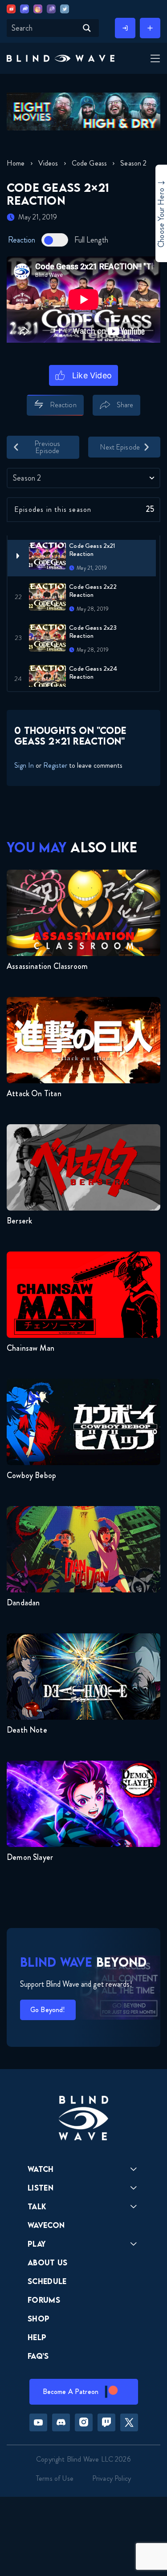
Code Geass (90, 163)
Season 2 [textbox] (27, 478)
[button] (61, 58)
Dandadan (23, 1603)
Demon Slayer (30, 1857)
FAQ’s (38, 2356)
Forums (44, 2300)
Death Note (27, 1730)
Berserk (19, 1221)
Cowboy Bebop (31, 1475)
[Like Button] (83, 375)
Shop (39, 2319)
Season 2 (133, 163)
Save (154, 420)
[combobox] (83, 478)
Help (37, 2337)
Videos (48, 163)
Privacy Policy (112, 2478)
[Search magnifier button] (87, 28)
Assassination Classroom (47, 966)
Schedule (47, 2281)
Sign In (24, 765)
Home (16, 163)
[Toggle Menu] (154, 59)
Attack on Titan (34, 1094)
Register (55, 765)
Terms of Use (55, 2478)
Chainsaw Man (31, 1348)
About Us (48, 2262)
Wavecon (46, 2225)
